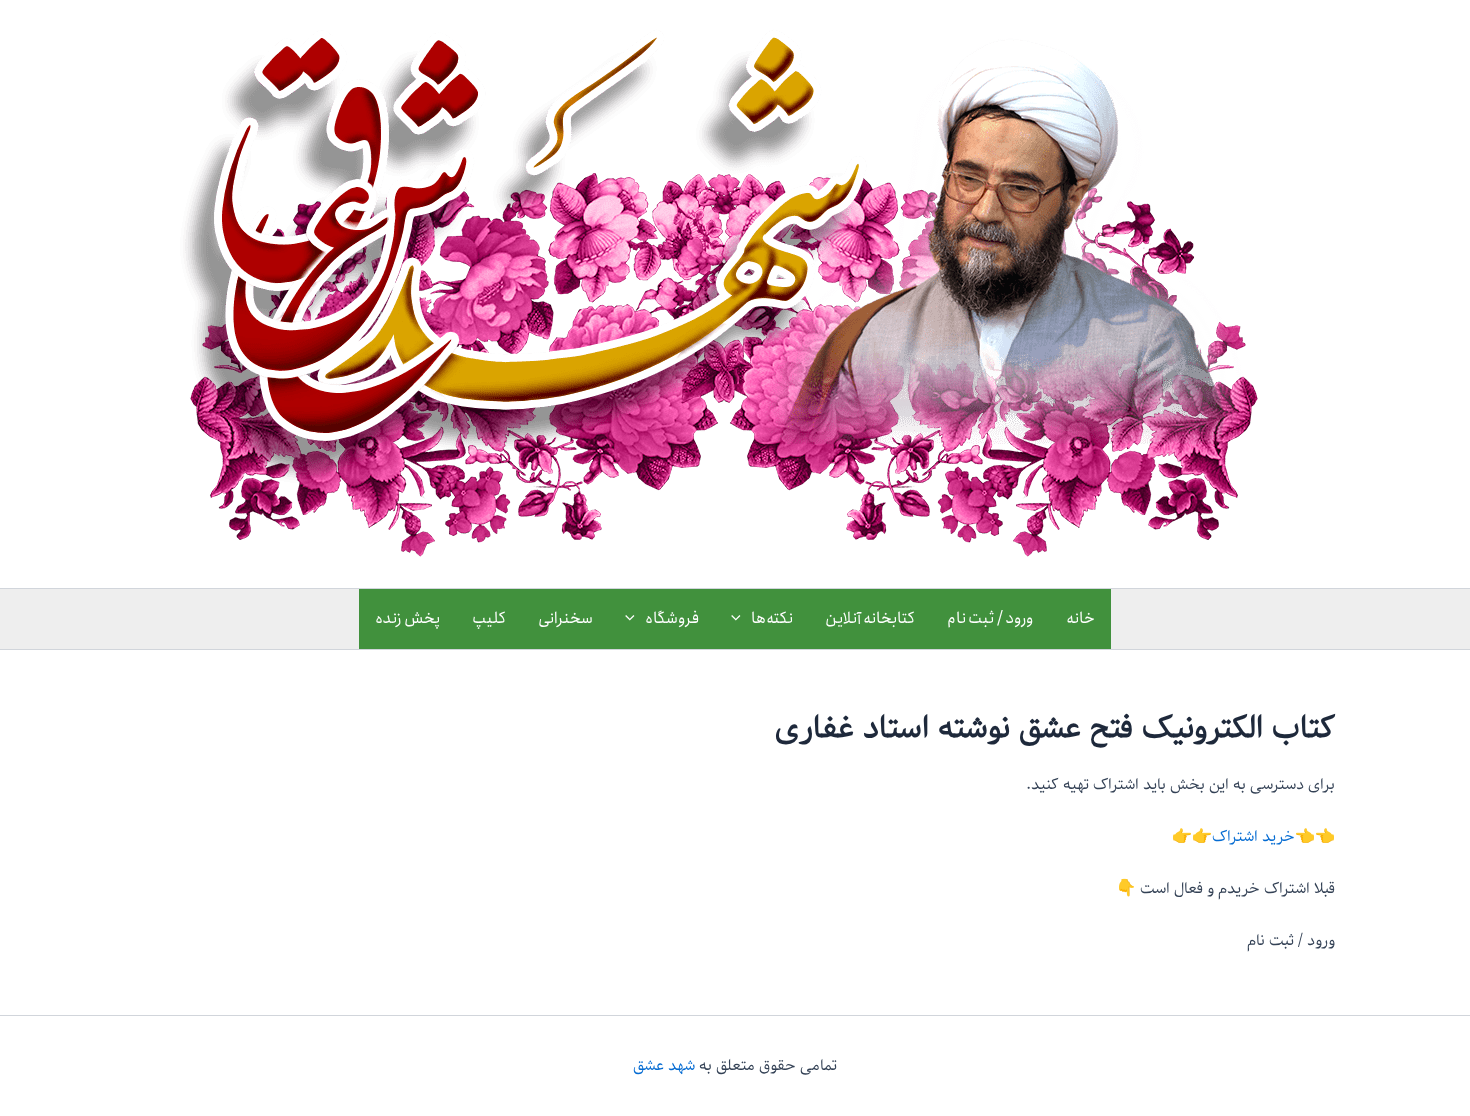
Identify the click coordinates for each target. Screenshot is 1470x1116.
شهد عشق (664, 1066)
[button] (741, 619)
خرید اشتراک (1253, 837)
